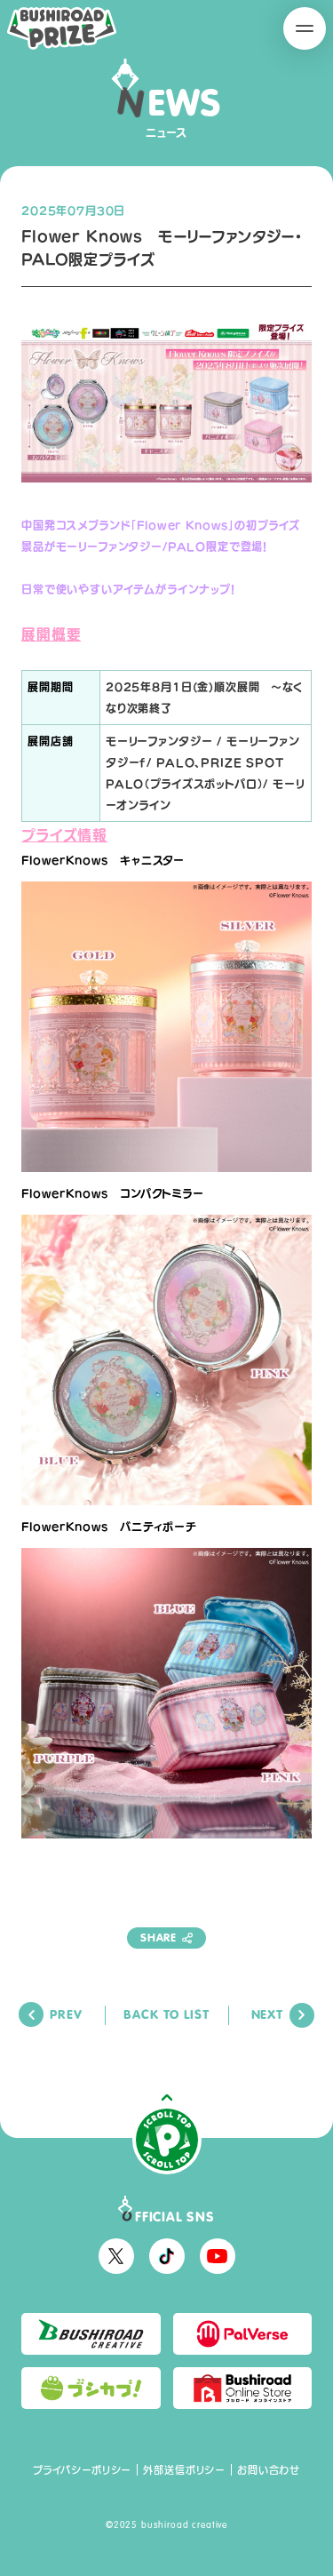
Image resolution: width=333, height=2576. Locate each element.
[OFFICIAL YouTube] (218, 2256)
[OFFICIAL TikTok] (167, 2256)
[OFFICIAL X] (116, 2256)
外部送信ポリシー (184, 2470)
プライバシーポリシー (82, 2470)
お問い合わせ (269, 2470)
